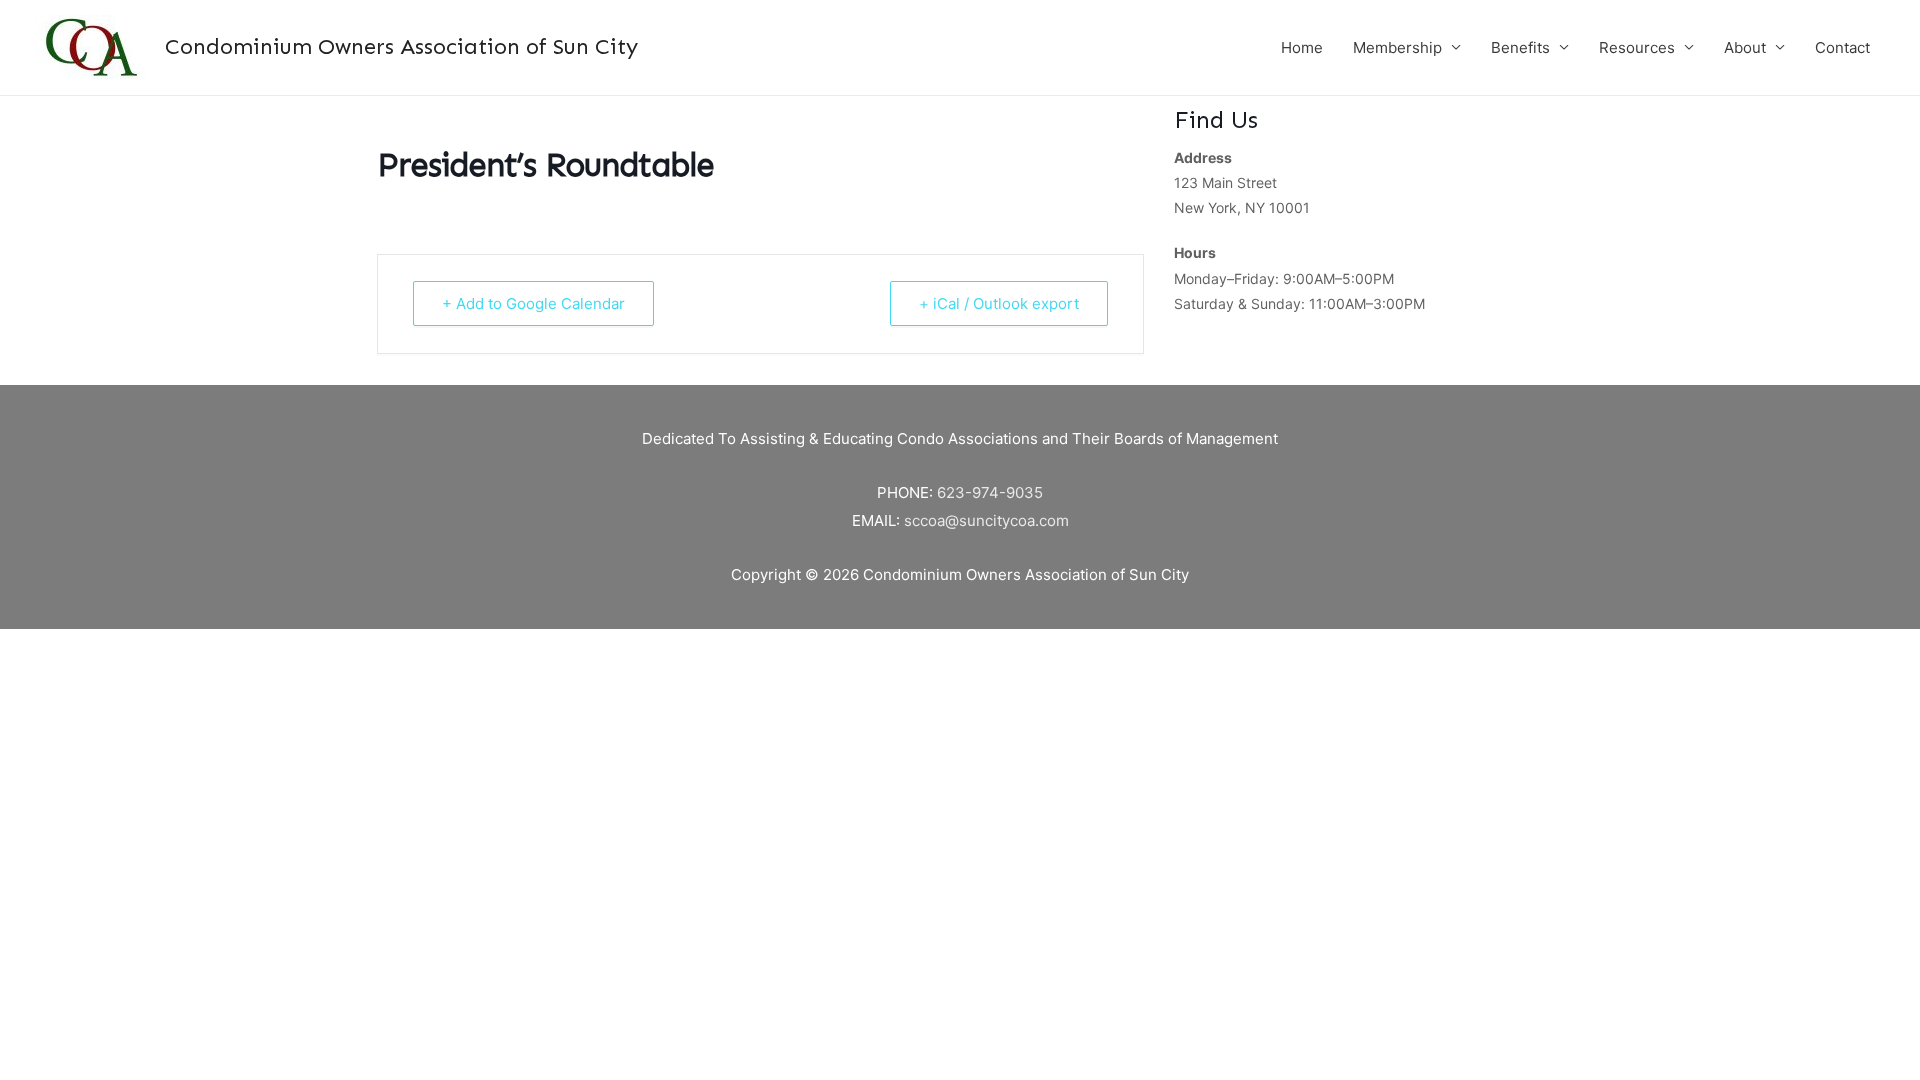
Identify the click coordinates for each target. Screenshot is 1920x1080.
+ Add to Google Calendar (533, 303)
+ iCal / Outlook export (999, 303)
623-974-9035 (990, 492)
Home (1302, 47)
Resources (1637, 47)
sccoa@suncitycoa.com (986, 520)
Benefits (1520, 47)
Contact (1842, 47)
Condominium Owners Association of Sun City (401, 46)
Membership (1397, 47)
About (1745, 47)
